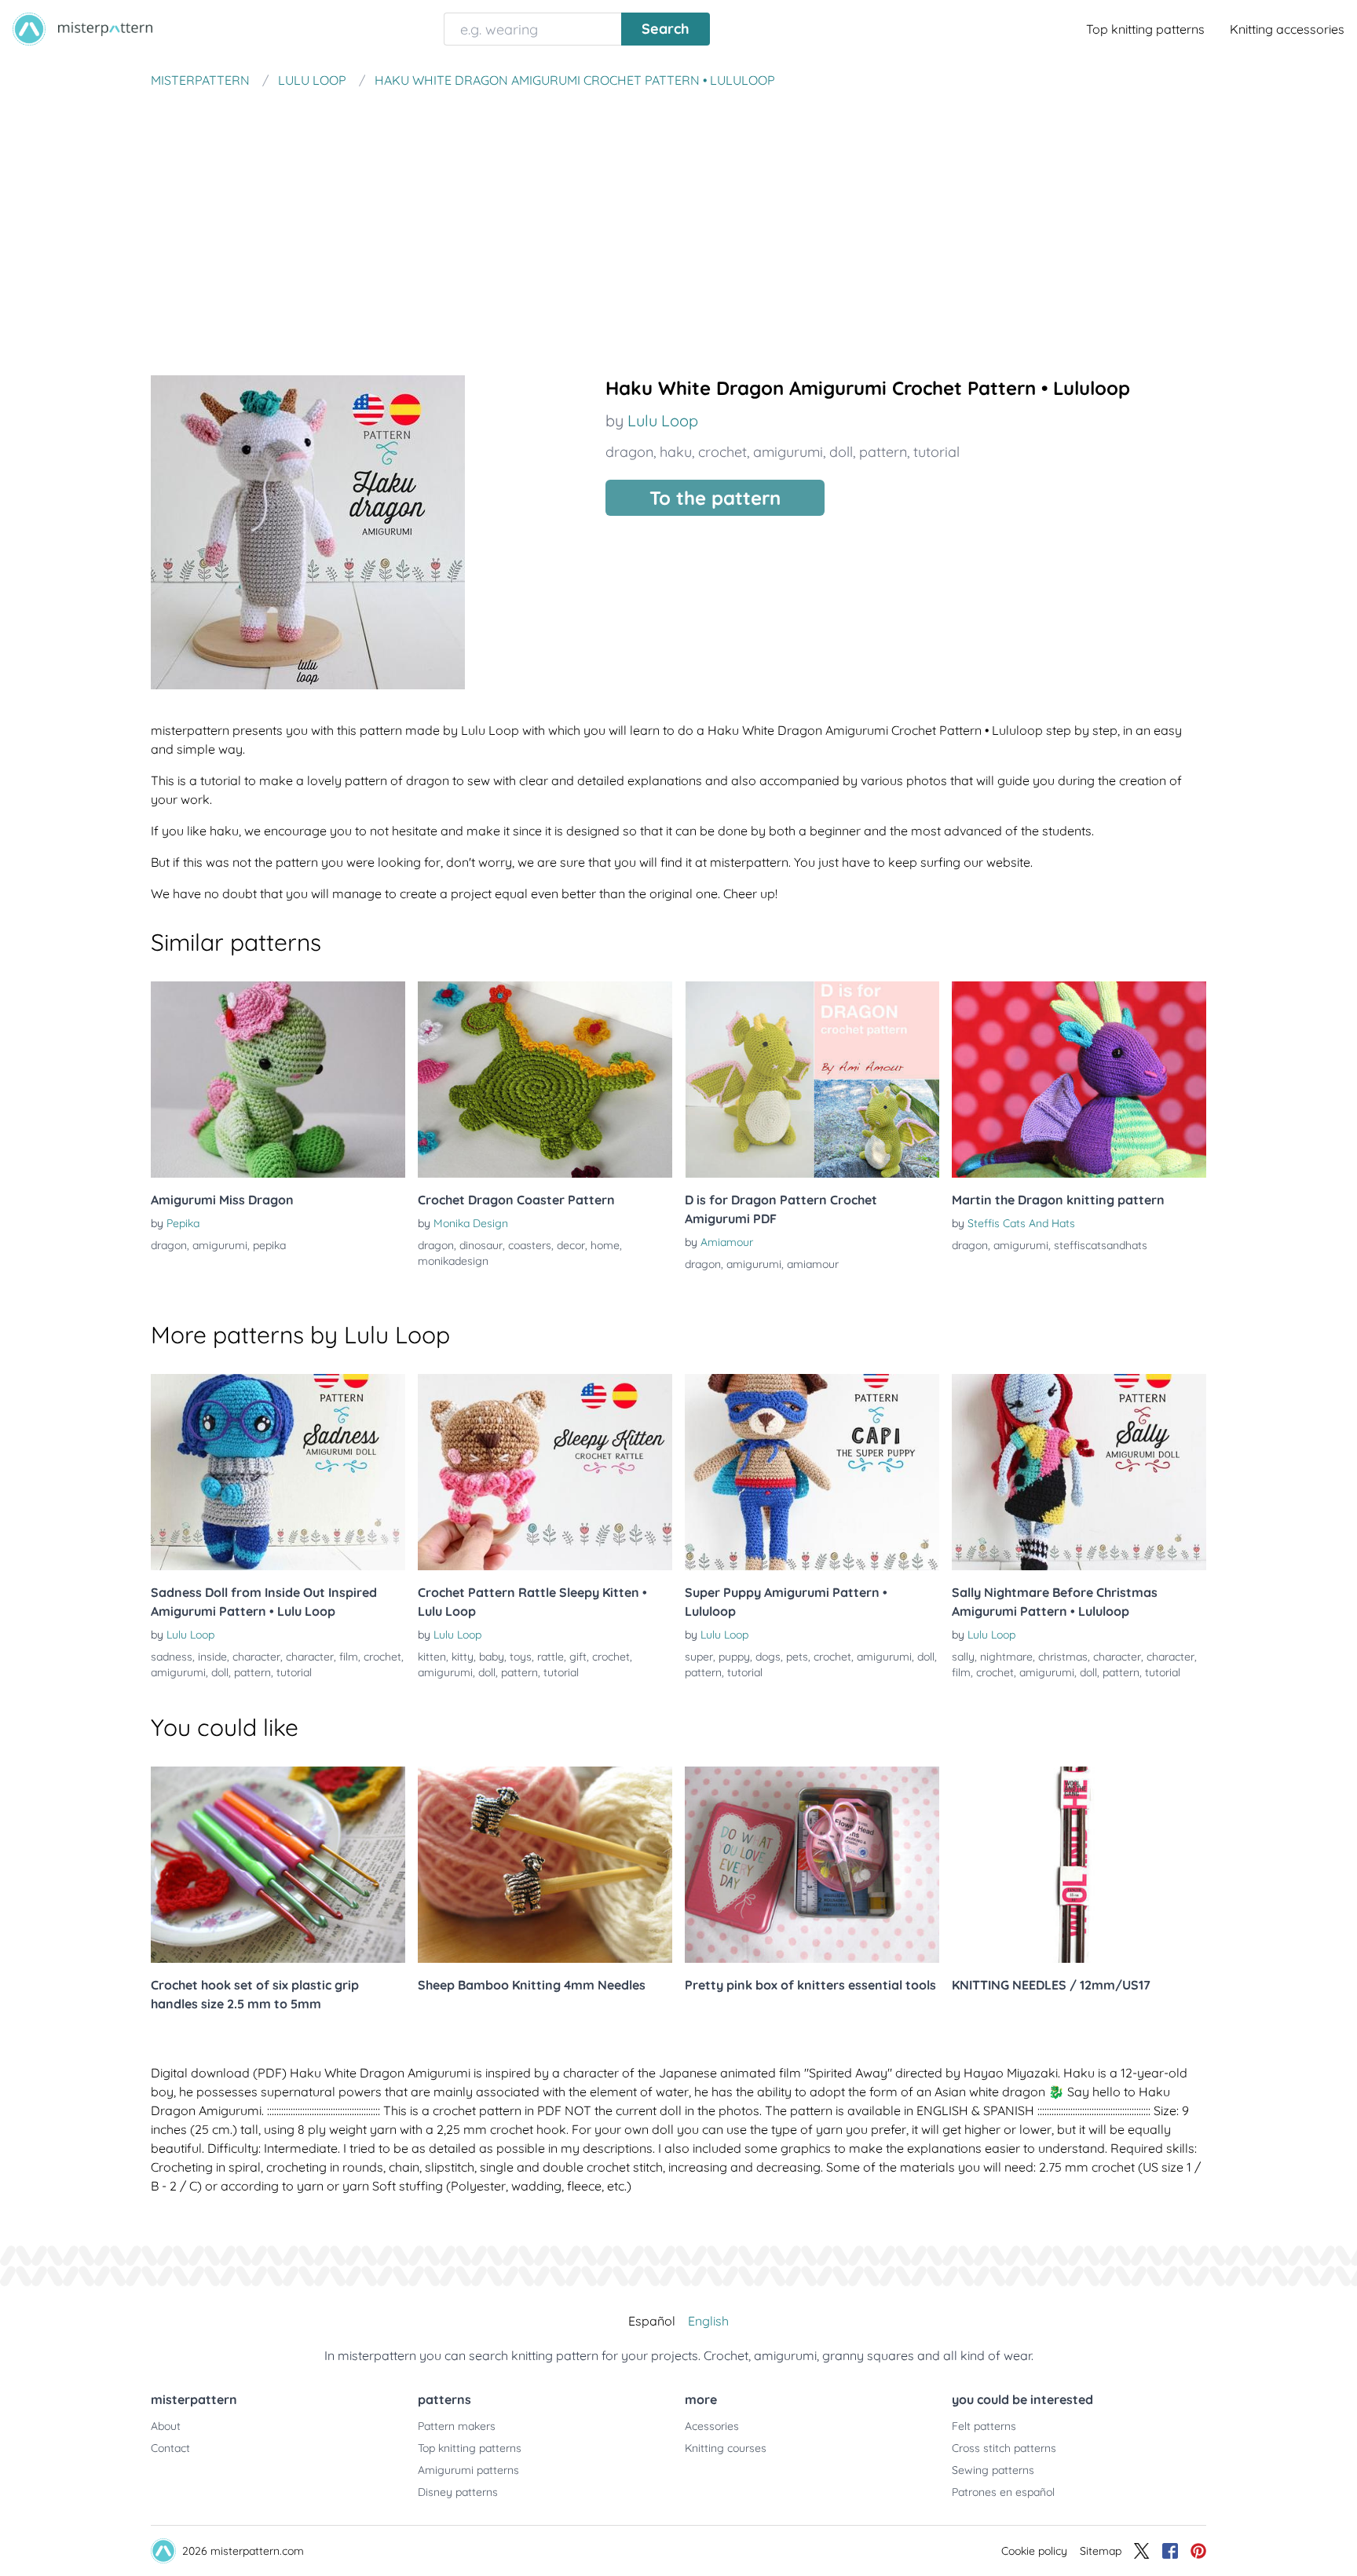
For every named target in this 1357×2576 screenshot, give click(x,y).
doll (841, 452)
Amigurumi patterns (468, 2470)
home (605, 1245)
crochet (722, 452)
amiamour (813, 1264)
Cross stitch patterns (1004, 2448)
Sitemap (1101, 2551)
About (166, 2426)
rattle (550, 1657)
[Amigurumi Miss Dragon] (278, 1080)
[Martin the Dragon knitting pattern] (1079, 1080)
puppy (734, 1657)
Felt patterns (984, 2426)
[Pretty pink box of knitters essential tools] (812, 1865)
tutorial (936, 452)
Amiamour (727, 1242)
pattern (883, 452)
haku (676, 452)
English (708, 2321)
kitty (463, 1657)
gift (578, 1657)
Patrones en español (1003, 2492)
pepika (269, 1245)
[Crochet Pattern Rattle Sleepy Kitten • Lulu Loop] (545, 1472)
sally (963, 1657)
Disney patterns (458, 2492)
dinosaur (481, 1245)
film (349, 1657)
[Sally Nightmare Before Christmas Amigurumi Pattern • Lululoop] (1079, 1472)
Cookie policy (1034, 2551)
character (256, 1657)
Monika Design (471, 1223)
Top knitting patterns (1145, 29)
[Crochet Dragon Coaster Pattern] (545, 1080)
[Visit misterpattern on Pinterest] (1198, 2551)
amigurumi (788, 452)
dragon (629, 452)
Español (652, 2321)
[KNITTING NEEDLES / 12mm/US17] (1079, 1865)
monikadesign (453, 1261)
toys (521, 1657)
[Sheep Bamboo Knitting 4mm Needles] (545, 1865)
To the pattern (715, 498)
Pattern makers (457, 2426)
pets (797, 1657)
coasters (530, 1245)
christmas (1063, 1657)
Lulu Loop (663, 420)
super (699, 1657)
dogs (768, 1657)
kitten (432, 1657)
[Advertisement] (678, 215)
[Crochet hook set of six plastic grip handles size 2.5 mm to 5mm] (278, 1865)
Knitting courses (726, 2448)
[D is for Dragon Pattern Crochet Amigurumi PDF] (812, 1080)
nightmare (1006, 1657)
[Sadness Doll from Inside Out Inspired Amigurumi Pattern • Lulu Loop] (278, 1472)
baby (492, 1657)
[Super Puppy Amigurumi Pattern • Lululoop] (812, 1472)
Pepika (183, 1223)
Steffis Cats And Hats (1021, 1223)
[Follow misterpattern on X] (1142, 2551)
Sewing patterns (993, 2470)
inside (212, 1657)
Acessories (712, 2426)
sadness (172, 1657)
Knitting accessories (1287, 29)
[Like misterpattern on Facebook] (1170, 2551)
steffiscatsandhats (1101, 1245)
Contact (170, 2448)
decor (571, 1245)
